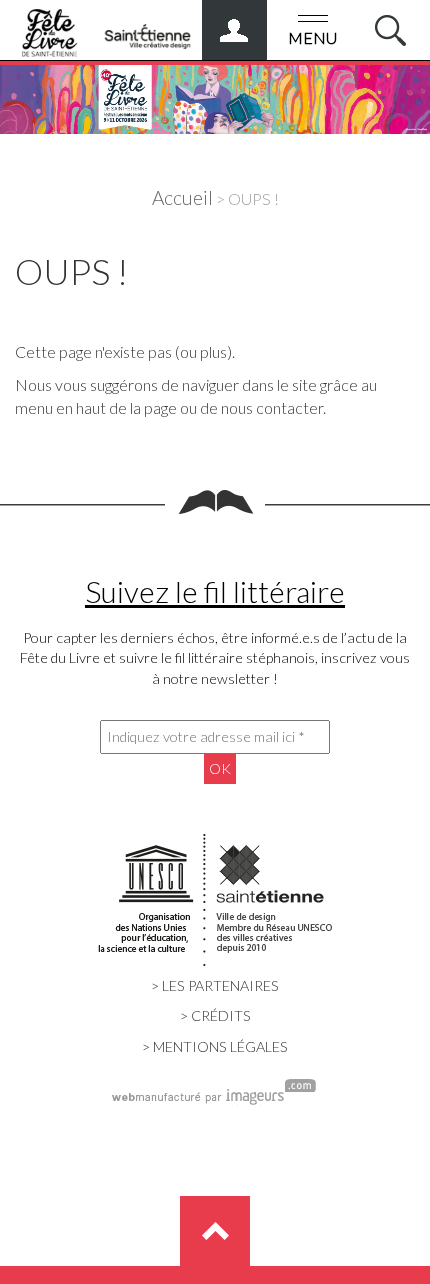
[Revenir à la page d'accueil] (215, 94)
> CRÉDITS (215, 1015)
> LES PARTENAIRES (215, 985)
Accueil (182, 197)
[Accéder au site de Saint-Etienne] (147, 29)
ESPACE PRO (254, 23)
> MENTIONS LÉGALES (215, 1046)
